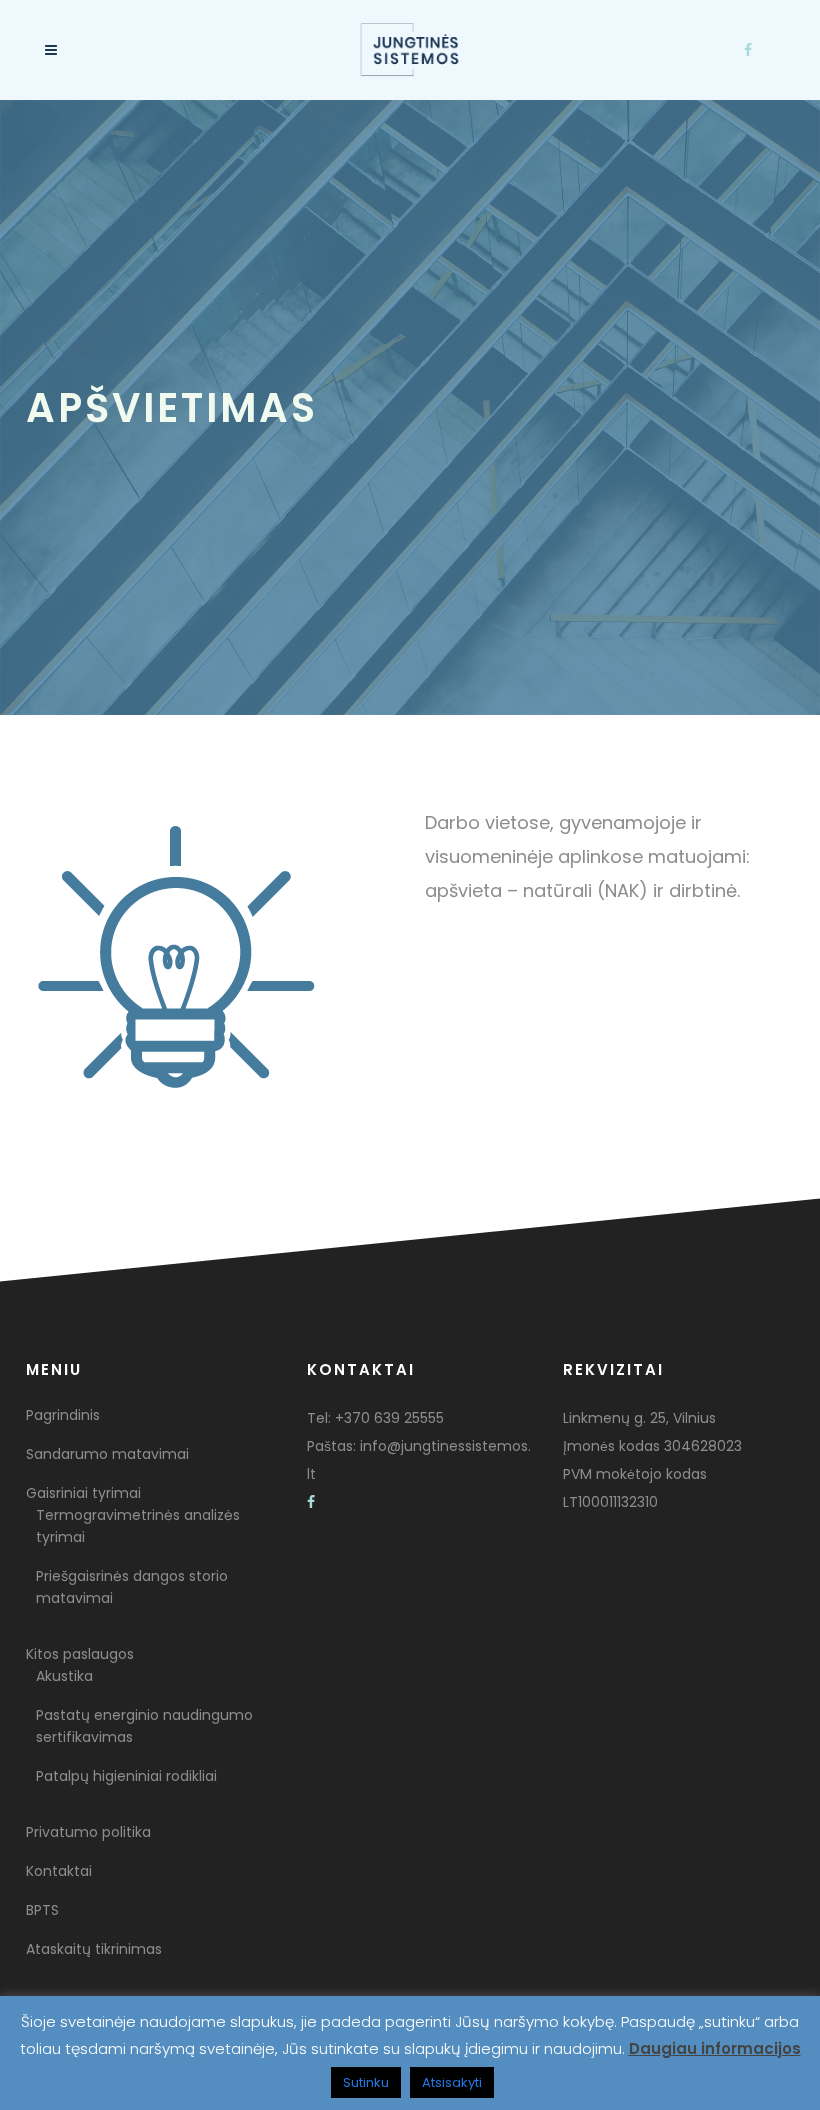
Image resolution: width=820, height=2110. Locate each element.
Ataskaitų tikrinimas (94, 1949)
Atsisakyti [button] (452, 2082)
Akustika (64, 1676)
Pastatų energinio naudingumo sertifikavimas (144, 1726)
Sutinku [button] (366, 2082)
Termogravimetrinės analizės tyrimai (138, 1526)
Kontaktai (59, 1871)
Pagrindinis (63, 1415)
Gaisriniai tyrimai (83, 1493)
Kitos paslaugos (80, 1654)
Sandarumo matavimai (107, 1454)
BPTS (42, 1910)
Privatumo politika (88, 1832)
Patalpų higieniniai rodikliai (126, 1776)
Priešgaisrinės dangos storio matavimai (132, 1587)
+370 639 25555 (389, 1418)
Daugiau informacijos (715, 2048)
